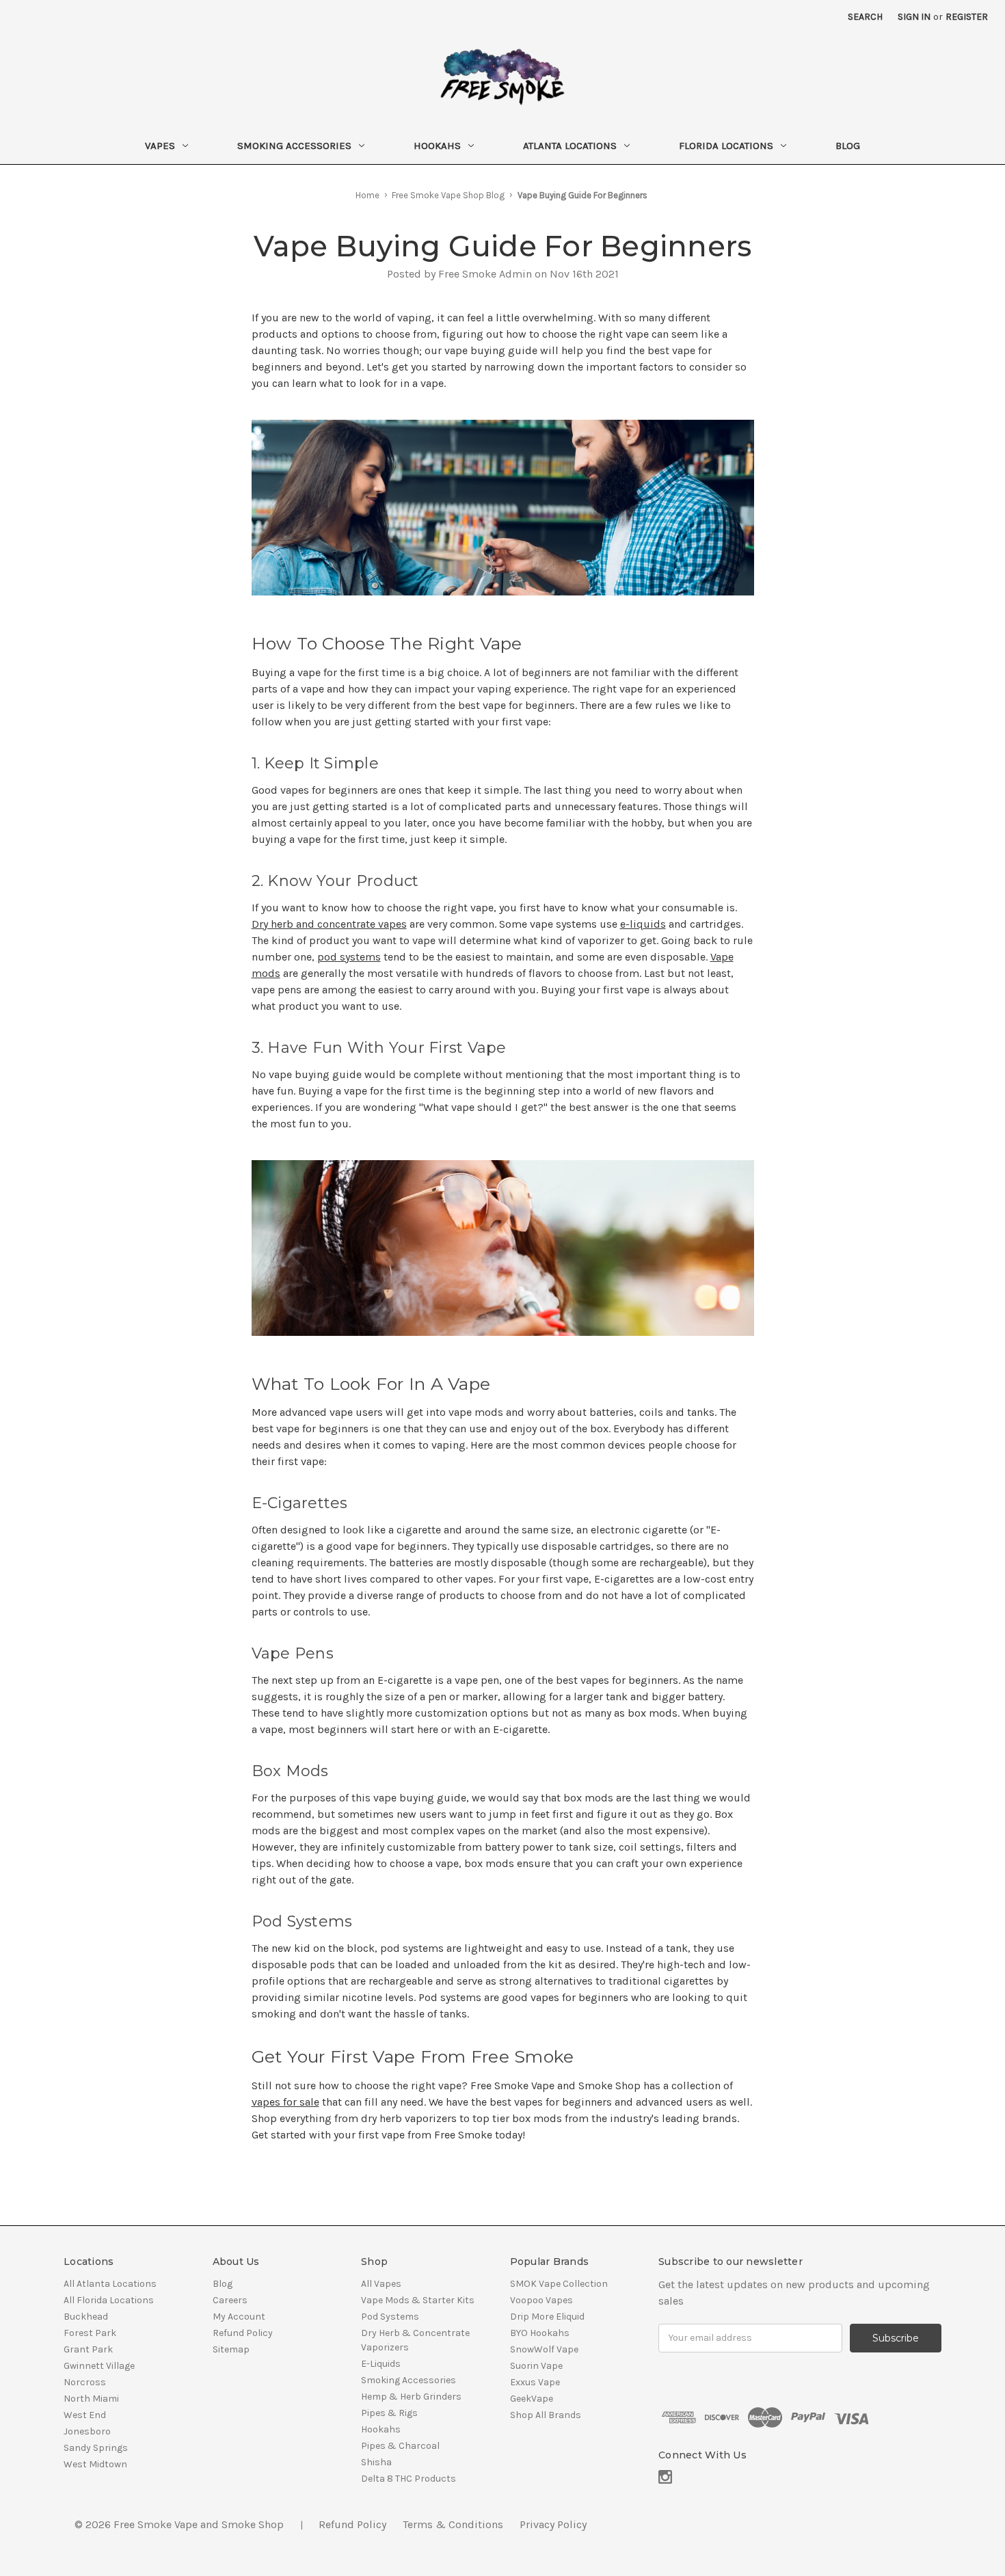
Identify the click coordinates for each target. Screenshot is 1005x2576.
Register (967, 17)
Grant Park (88, 2349)
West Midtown (95, 2464)
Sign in (914, 17)
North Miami (91, 2399)
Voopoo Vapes (541, 2300)
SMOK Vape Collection (559, 2284)
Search (865, 17)
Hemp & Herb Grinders (411, 2397)
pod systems (349, 957)
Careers (230, 2300)
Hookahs (437, 146)
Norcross (85, 2382)
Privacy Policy (553, 2524)
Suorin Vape (536, 2366)
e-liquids (643, 924)
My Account (239, 2317)
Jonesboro (87, 2431)
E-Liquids (381, 2364)
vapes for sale (285, 2102)
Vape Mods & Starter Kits (418, 2300)
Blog (848, 146)
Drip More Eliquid (547, 2317)
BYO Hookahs (540, 2333)
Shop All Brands (546, 2415)
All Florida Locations (109, 2300)
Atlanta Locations (570, 146)
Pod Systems (390, 2317)
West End (85, 2415)
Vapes (160, 146)
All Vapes (381, 2284)
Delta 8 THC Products (408, 2479)
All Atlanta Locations (110, 2284)
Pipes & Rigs (389, 2413)
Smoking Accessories (294, 146)
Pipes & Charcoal (400, 2446)
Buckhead (86, 2317)
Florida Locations (726, 146)
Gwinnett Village (99, 2366)
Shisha (376, 2462)
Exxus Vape (535, 2382)
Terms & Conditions (453, 2524)
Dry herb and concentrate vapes (329, 924)
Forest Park (90, 2333)
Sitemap (231, 2349)
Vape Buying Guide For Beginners (503, 246)
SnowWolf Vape (544, 2349)
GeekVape (532, 2399)
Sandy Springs (96, 2448)
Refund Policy (243, 2333)
